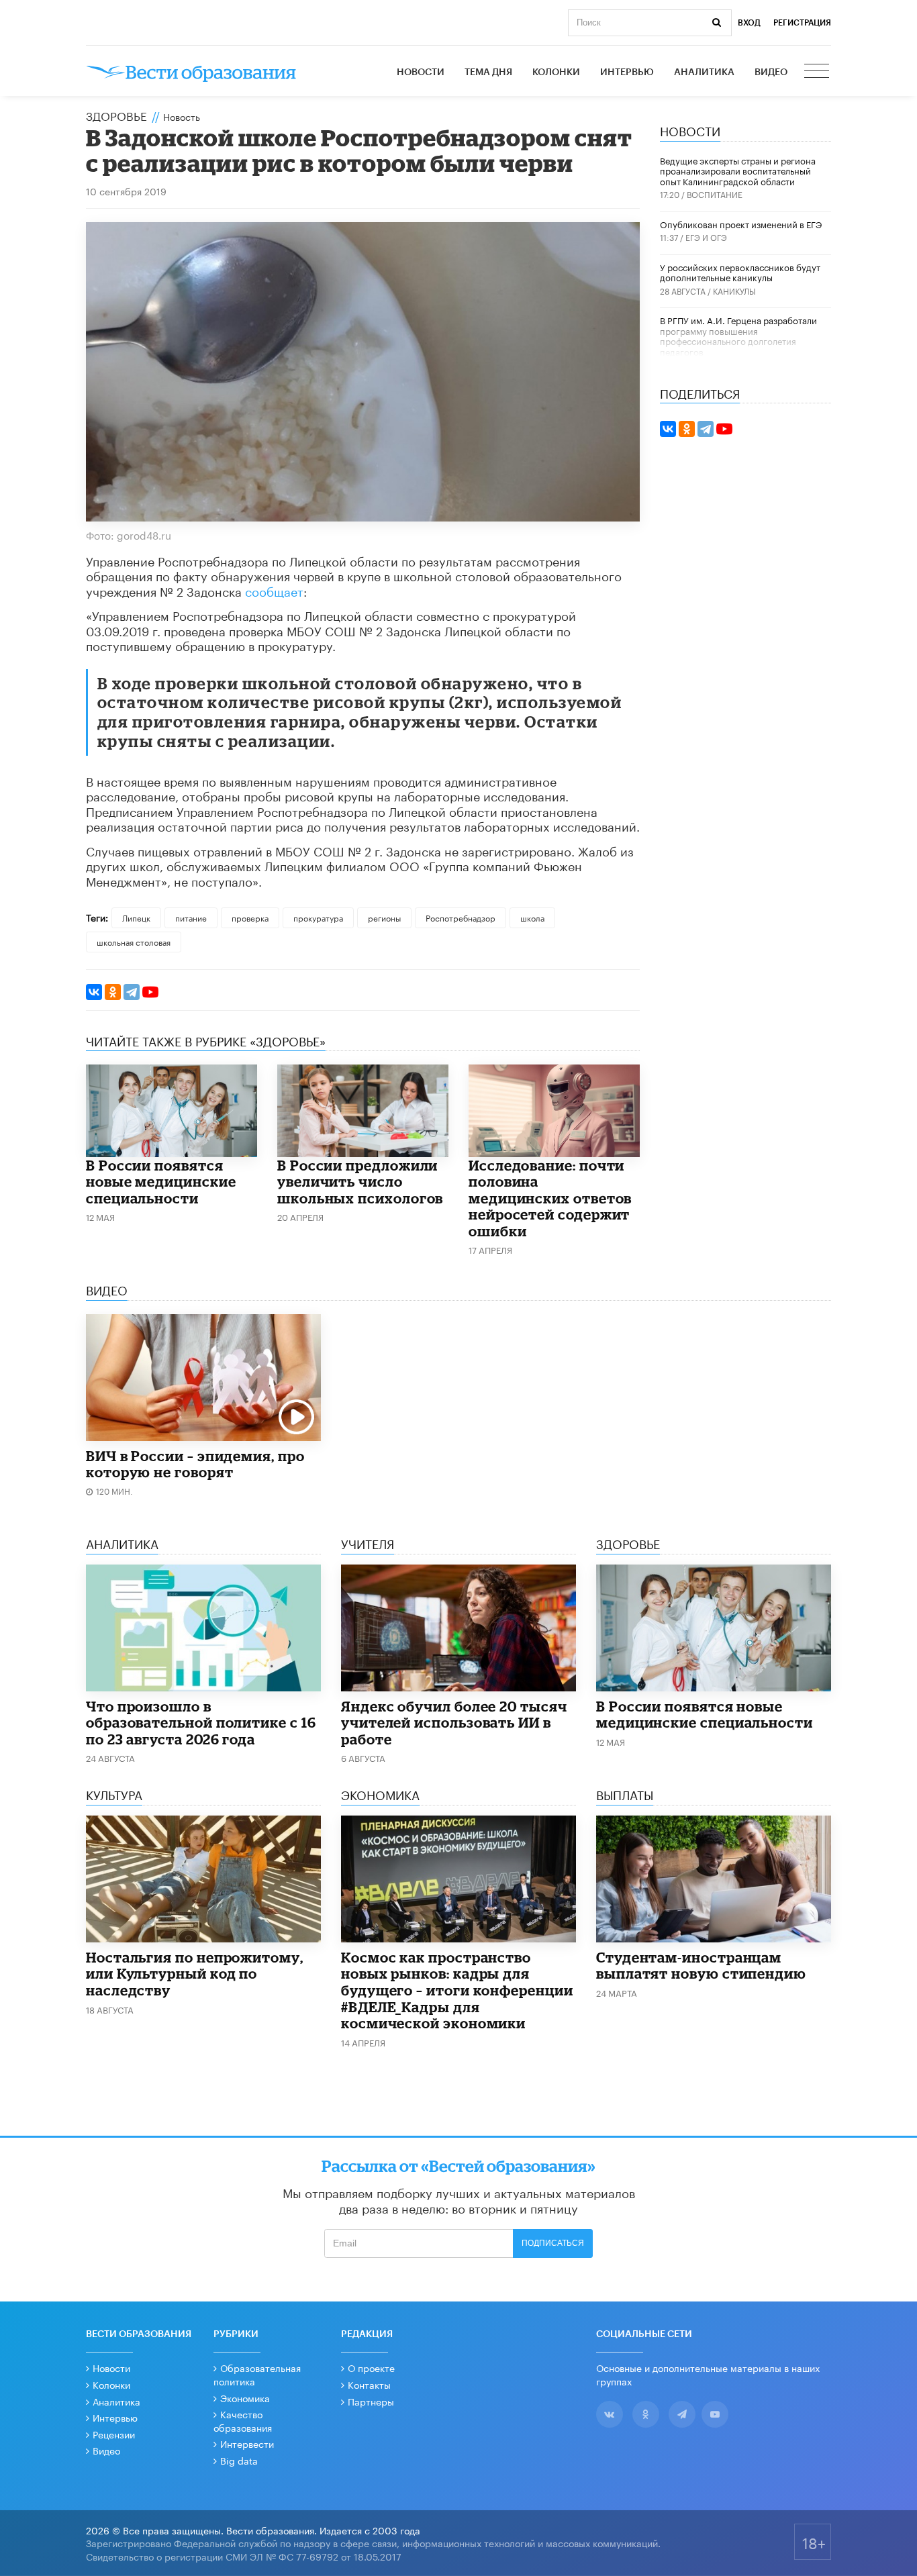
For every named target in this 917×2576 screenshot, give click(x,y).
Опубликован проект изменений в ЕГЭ (741, 224)
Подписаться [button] (553, 2243)
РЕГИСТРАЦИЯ (802, 23)
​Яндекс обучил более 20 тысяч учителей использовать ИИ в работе (454, 1723)
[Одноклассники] (113, 992)
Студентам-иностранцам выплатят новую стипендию (701, 1966)
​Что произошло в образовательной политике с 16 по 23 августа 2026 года (201, 1723)
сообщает (274, 590)
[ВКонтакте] (94, 992)
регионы (384, 917)
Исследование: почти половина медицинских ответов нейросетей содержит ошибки (550, 1198)
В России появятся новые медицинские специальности (161, 1182)
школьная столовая (134, 941)
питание (191, 917)
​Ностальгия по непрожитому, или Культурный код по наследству (195, 1974)
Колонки (556, 72)
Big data (239, 2460)
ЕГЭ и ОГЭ (706, 237)
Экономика (245, 2397)
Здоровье (116, 115)
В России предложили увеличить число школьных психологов (360, 1182)
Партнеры (371, 2401)
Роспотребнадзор (461, 917)
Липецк (136, 917)
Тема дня (488, 72)
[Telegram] (132, 992)
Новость (182, 116)
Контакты (369, 2384)
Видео (771, 72)
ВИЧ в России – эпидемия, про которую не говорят (195, 1464)
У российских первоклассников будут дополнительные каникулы (740, 272)
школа (532, 917)
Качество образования (243, 2420)
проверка (250, 917)
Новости (421, 72)
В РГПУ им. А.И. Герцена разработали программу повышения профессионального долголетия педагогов (738, 335)
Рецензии (114, 2434)
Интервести (247, 2443)
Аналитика (704, 72)
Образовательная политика (257, 2374)
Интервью (627, 72)
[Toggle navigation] (818, 72)
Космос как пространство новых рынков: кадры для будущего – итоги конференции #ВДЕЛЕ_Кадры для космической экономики (457, 1990)
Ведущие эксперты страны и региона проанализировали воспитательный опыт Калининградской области (738, 170)
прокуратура (318, 917)
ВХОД (749, 23)
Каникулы (734, 290)
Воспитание (715, 194)
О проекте (371, 2367)
